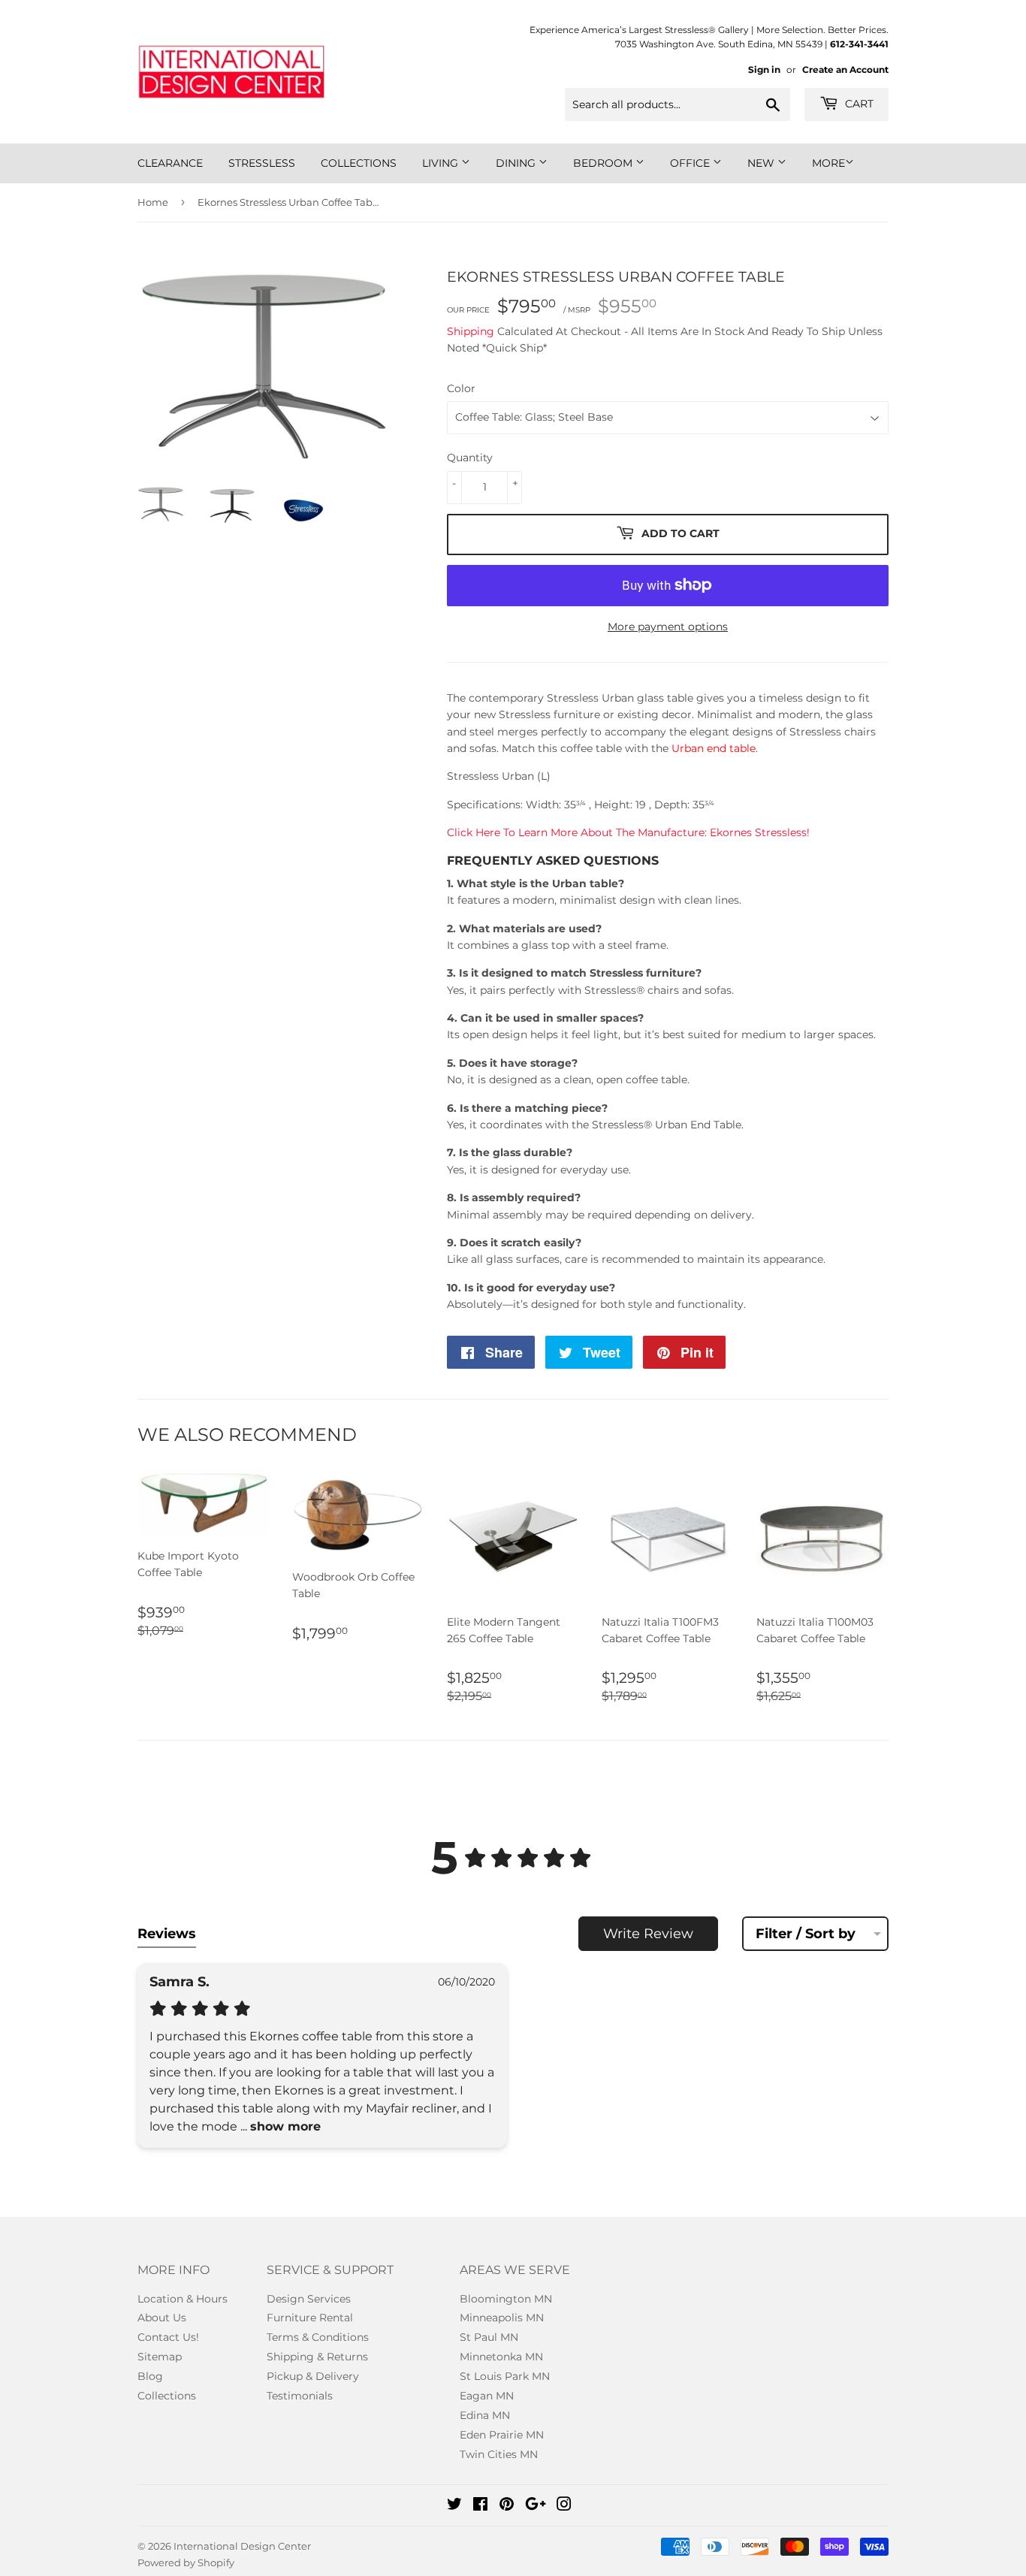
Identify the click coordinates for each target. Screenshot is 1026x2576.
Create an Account (845, 69)
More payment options (668, 627)
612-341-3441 (859, 44)
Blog (150, 2376)
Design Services (309, 2299)
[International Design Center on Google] (536, 2506)
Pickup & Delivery (313, 2376)
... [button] (279, 2126)
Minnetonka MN (501, 2357)
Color (461, 388)
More (828, 163)
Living (442, 163)
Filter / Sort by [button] (806, 1934)
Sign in (764, 69)
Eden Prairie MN (502, 2435)
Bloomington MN (506, 2299)
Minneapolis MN (502, 2318)
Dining (517, 163)
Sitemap (160, 2357)
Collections (359, 163)
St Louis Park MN (505, 2376)
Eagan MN (487, 2396)
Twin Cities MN (499, 2454)
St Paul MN (489, 2337)
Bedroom (604, 163)
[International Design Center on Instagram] (564, 2506)
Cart (858, 104)
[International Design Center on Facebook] (480, 2506)
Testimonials (300, 2396)
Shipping (471, 331)
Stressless (262, 163)
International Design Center (242, 2546)
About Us (162, 2318)
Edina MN (485, 2415)
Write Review (648, 1934)
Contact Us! (168, 2337)
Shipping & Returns (317, 2357)
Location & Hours (183, 2299)
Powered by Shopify (186, 2562)
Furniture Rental (310, 2318)
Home (153, 202)
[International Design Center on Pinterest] (507, 2506)
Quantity (470, 458)
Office (691, 163)
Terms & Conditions (318, 2337)
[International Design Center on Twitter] (454, 2506)
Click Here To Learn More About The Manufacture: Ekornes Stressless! (628, 832)
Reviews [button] (167, 1934)
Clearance (170, 163)
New (762, 163)
